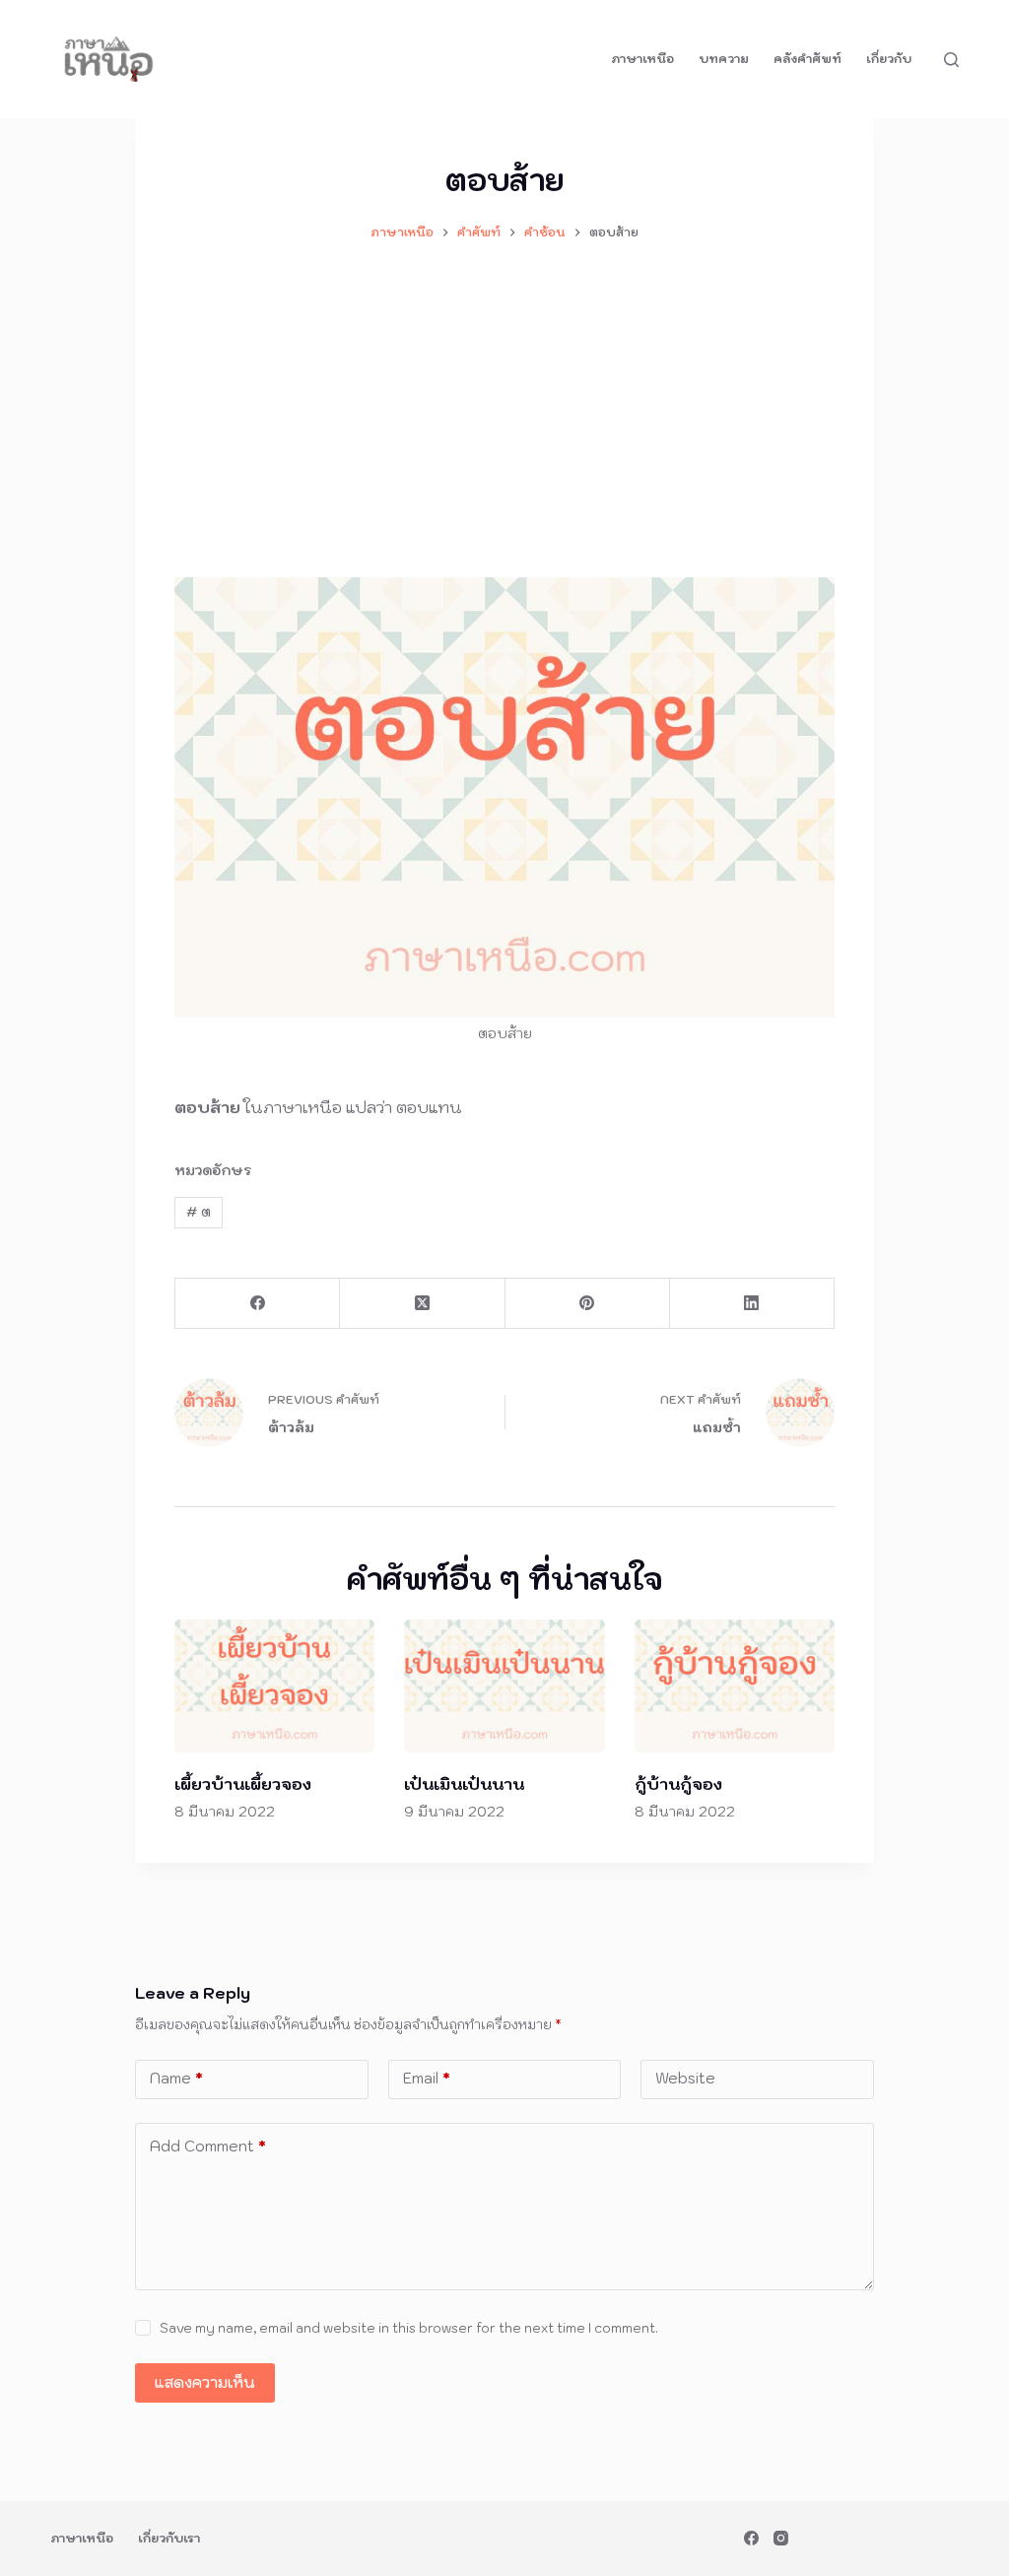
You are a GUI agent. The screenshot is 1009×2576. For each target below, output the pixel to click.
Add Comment (208, 2146)
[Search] (951, 60)
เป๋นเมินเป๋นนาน (464, 1784)
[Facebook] (258, 1304)
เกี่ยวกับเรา (169, 2538)
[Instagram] (781, 2538)
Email (427, 2078)
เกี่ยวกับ (889, 59)
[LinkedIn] (752, 1304)
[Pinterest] (588, 1304)
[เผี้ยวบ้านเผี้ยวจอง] (274, 1686)
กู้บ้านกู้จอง (678, 1784)
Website (685, 2078)
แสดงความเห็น (205, 2382)
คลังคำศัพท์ (807, 59)
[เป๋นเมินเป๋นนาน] (504, 1686)
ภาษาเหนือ (642, 59)
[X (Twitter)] (422, 1304)
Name (176, 2078)
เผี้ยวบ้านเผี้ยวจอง (243, 1784)
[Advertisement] (504, 400)
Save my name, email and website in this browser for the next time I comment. (409, 2328)
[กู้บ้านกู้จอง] (735, 1686)
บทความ (724, 59)
